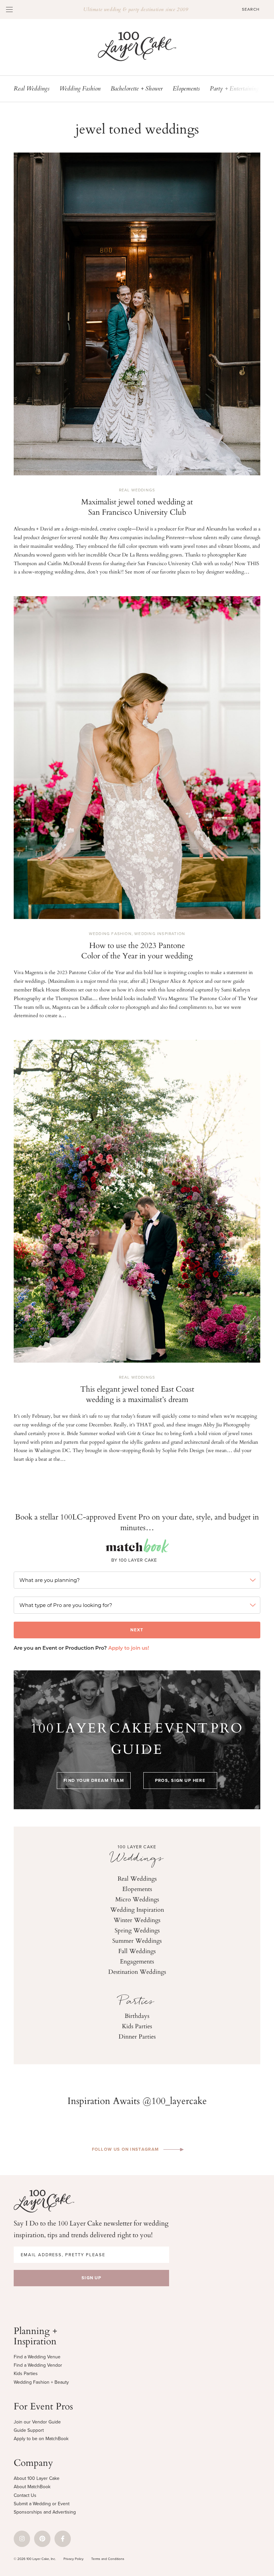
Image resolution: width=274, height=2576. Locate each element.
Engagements (137, 1961)
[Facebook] (63, 2539)
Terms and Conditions (108, 2559)
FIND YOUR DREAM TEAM (94, 1780)
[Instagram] (22, 2539)
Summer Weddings (137, 1940)
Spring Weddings (137, 1930)
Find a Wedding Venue (37, 2357)
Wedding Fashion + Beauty (41, 2382)
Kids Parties (137, 2026)
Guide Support (29, 2430)
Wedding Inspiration (160, 934)
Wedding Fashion (80, 89)
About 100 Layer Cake (37, 2478)
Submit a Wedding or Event (42, 2504)
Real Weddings (32, 89)
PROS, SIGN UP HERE (180, 1780)
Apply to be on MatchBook (41, 2439)
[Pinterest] (42, 2539)
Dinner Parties (137, 2036)
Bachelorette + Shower (137, 89)
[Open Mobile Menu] (9, 9)
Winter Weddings (137, 1920)
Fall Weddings (137, 1951)
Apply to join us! (129, 1649)
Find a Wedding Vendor (38, 2365)
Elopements (186, 89)
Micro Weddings (137, 1899)
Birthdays (137, 2016)
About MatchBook (32, 2487)
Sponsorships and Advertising (45, 2512)
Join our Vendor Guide (37, 2422)
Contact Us (25, 2495)
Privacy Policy (74, 2559)
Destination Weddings (137, 1971)
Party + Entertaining (234, 89)
